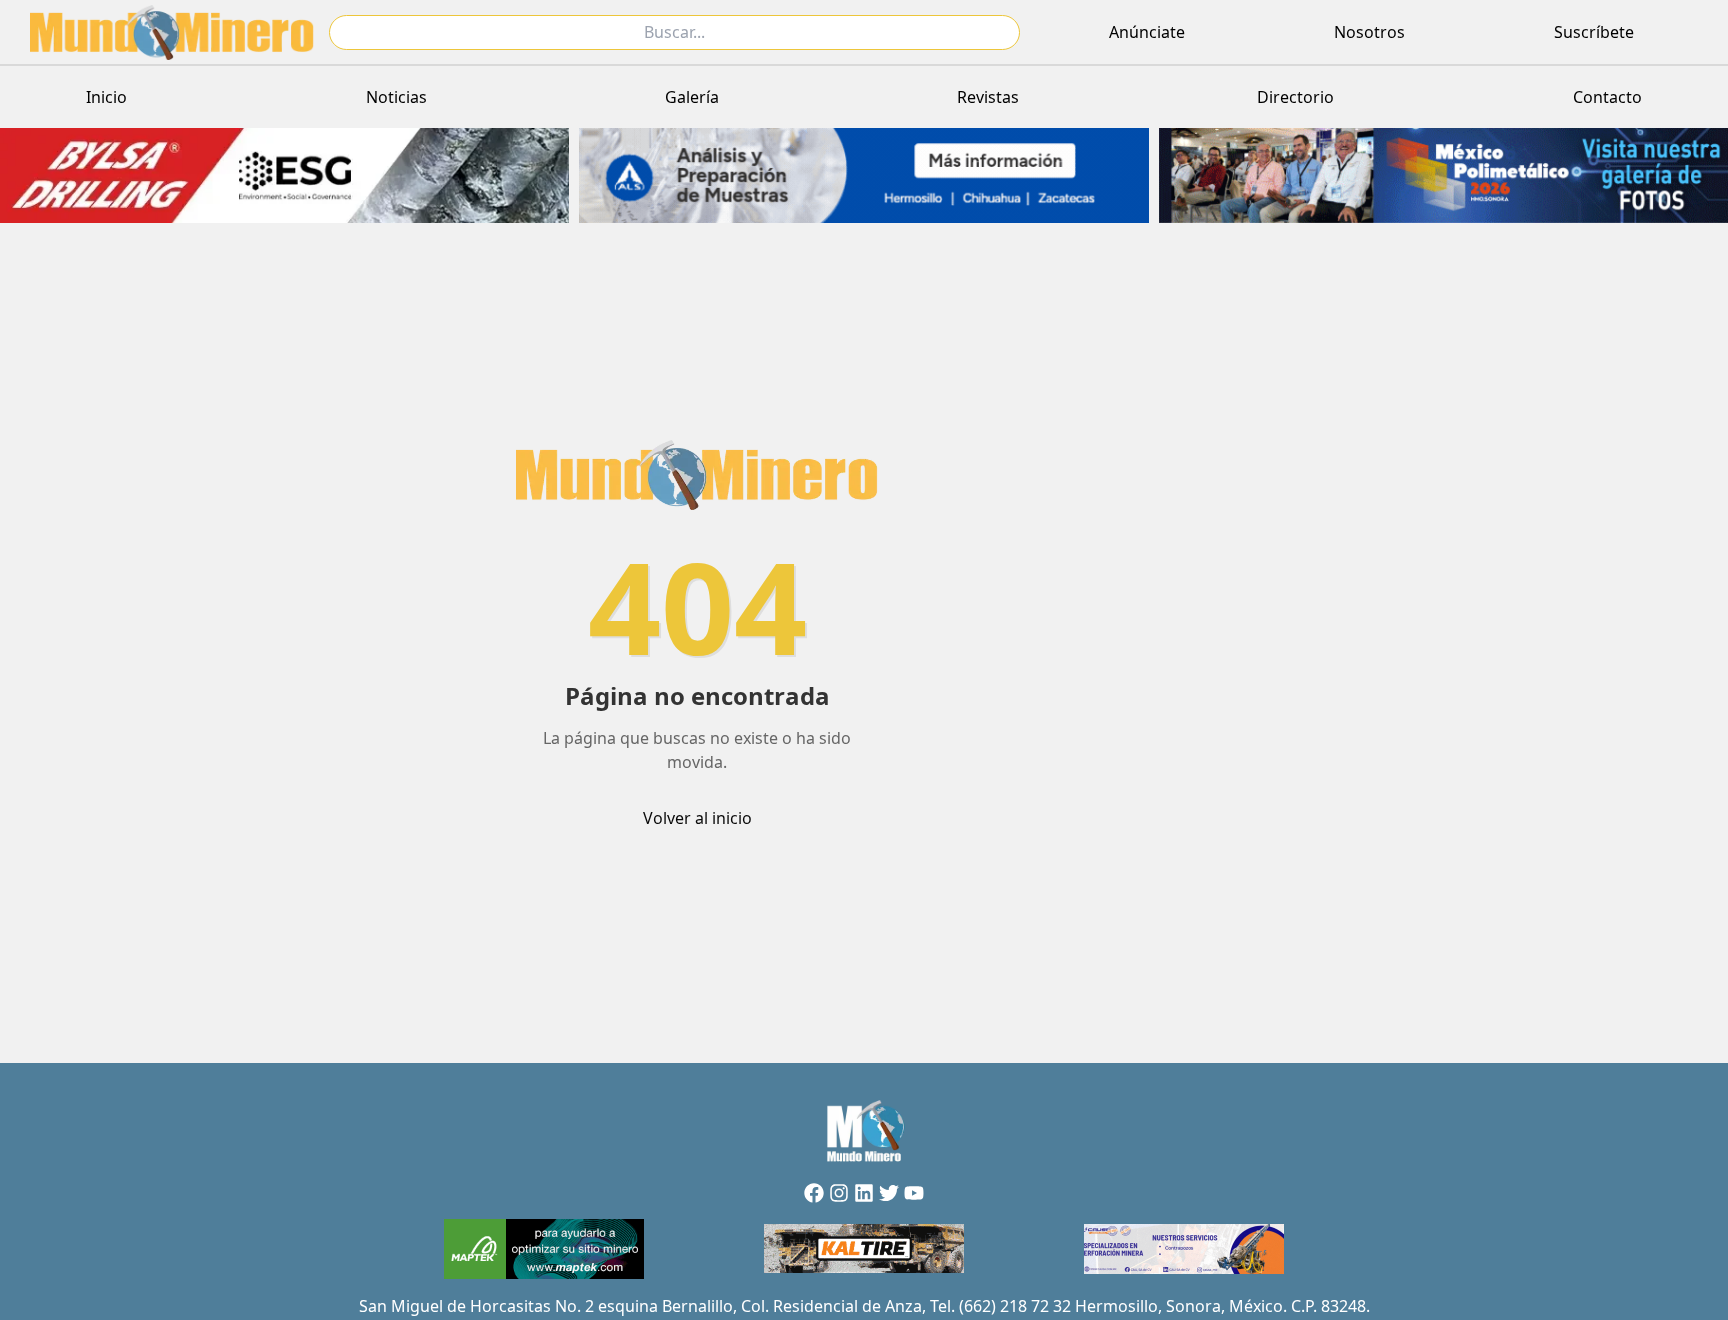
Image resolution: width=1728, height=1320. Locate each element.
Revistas (988, 97)
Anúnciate (1147, 32)
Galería (692, 97)
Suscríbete (1594, 32)
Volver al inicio (697, 818)
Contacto (1607, 97)
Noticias (396, 97)
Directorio (1295, 97)
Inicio (106, 97)
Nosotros (1369, 32)
